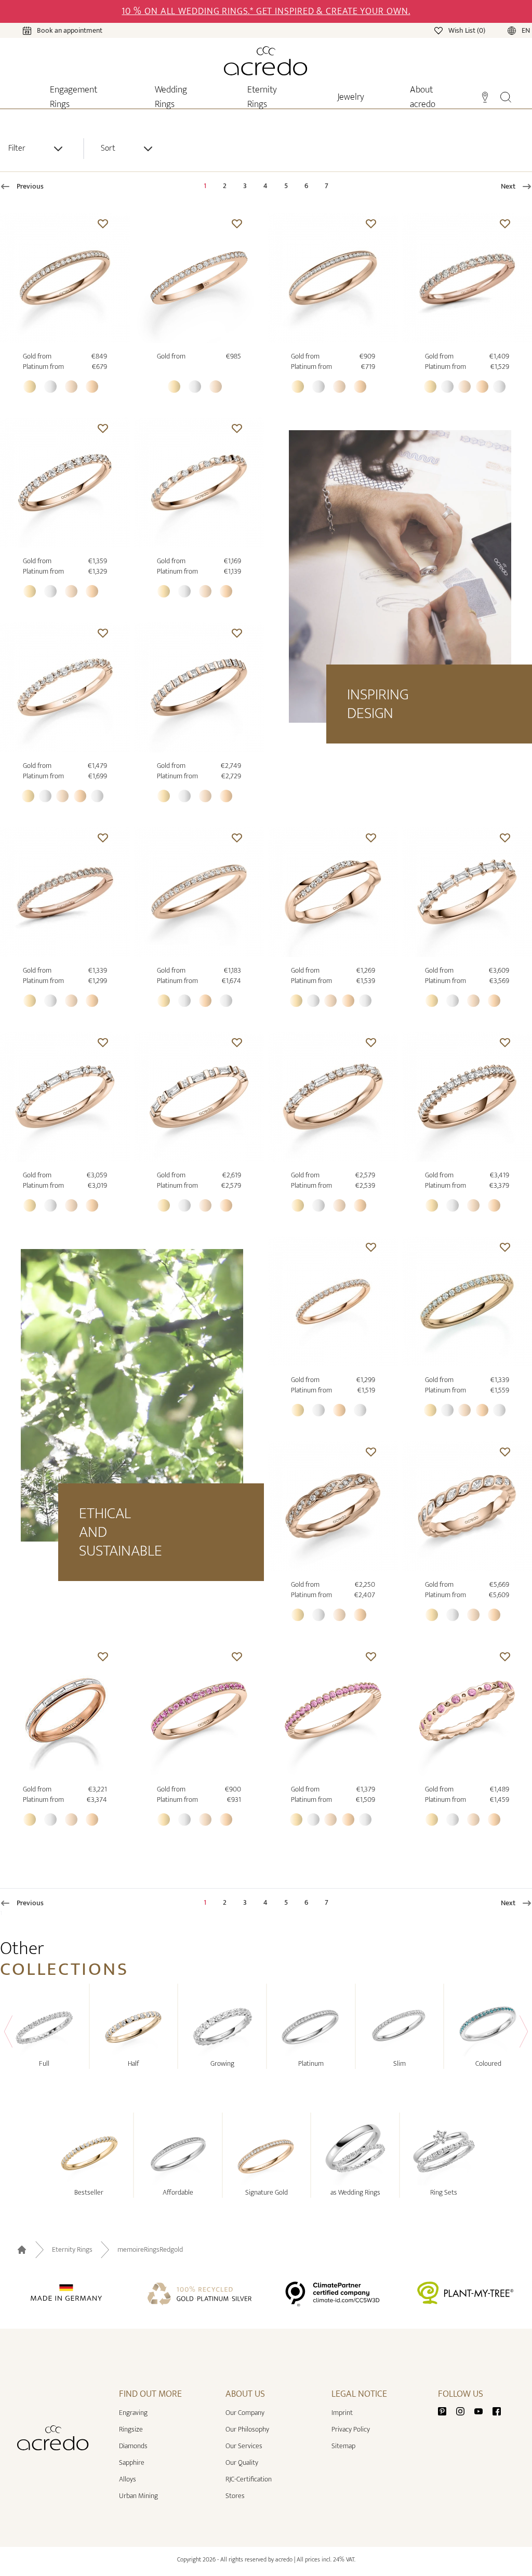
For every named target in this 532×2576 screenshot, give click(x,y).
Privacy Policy (351, 2429)
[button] (103, 223)
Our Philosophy (247, 2429)
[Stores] (485, 96)
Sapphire (132, 2462)
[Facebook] (497, 2411)
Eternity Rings (72, 2250)
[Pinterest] (446, 2411)
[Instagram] (464, 2411)
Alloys (128, 2479)
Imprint (342, 2413)
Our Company (245, 2413)
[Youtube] (483, 2411)
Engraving (133, 2413)
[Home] (266, 61)
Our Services (244, 2446)
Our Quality (242, 2462)
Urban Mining (138, 2496)
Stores (235, 2496)
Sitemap (343, 2446)
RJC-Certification (249, 2479)
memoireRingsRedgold (150, 2250)
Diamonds (133, 2446)
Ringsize (131, 2429)
